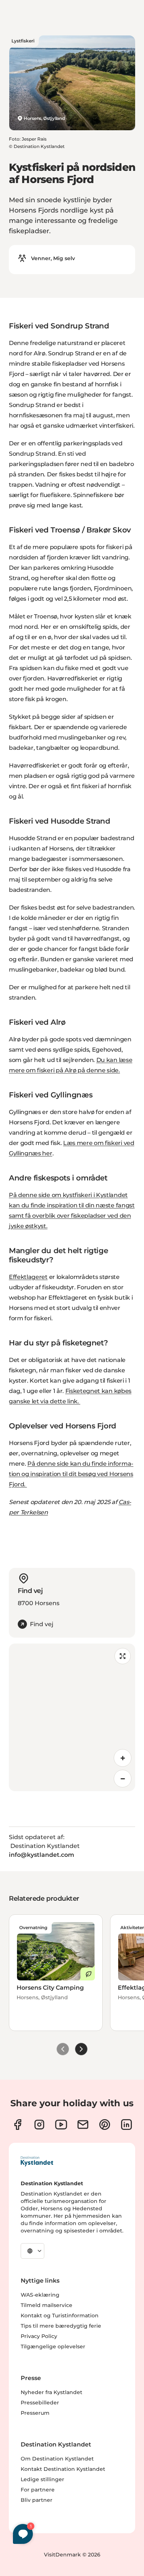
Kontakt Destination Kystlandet (63, 2469)
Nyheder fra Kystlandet (52, 2392)
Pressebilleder (40, 2403)
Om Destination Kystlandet (57, 2459)
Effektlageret (28, 1277)
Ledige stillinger (42, 2479)
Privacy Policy (39, 2336)
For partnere (38, 2490)
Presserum (35, 2413)
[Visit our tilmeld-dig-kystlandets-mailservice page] (83, 2125)
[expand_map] (123, 1656)
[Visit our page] (18, 2125)
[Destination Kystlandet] (37, 2161)
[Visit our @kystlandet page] (61, 2125)
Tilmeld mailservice (47, 2305)
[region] (72, 1717)
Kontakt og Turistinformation (60, 2315)
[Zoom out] (123, 1779)
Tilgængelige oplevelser (53, 2346)
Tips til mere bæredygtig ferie (61, 2326)
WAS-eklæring (40, 2295)
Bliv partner (37, 2500)
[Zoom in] (123, 1758)
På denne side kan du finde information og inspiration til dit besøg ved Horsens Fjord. (71, 1474)
